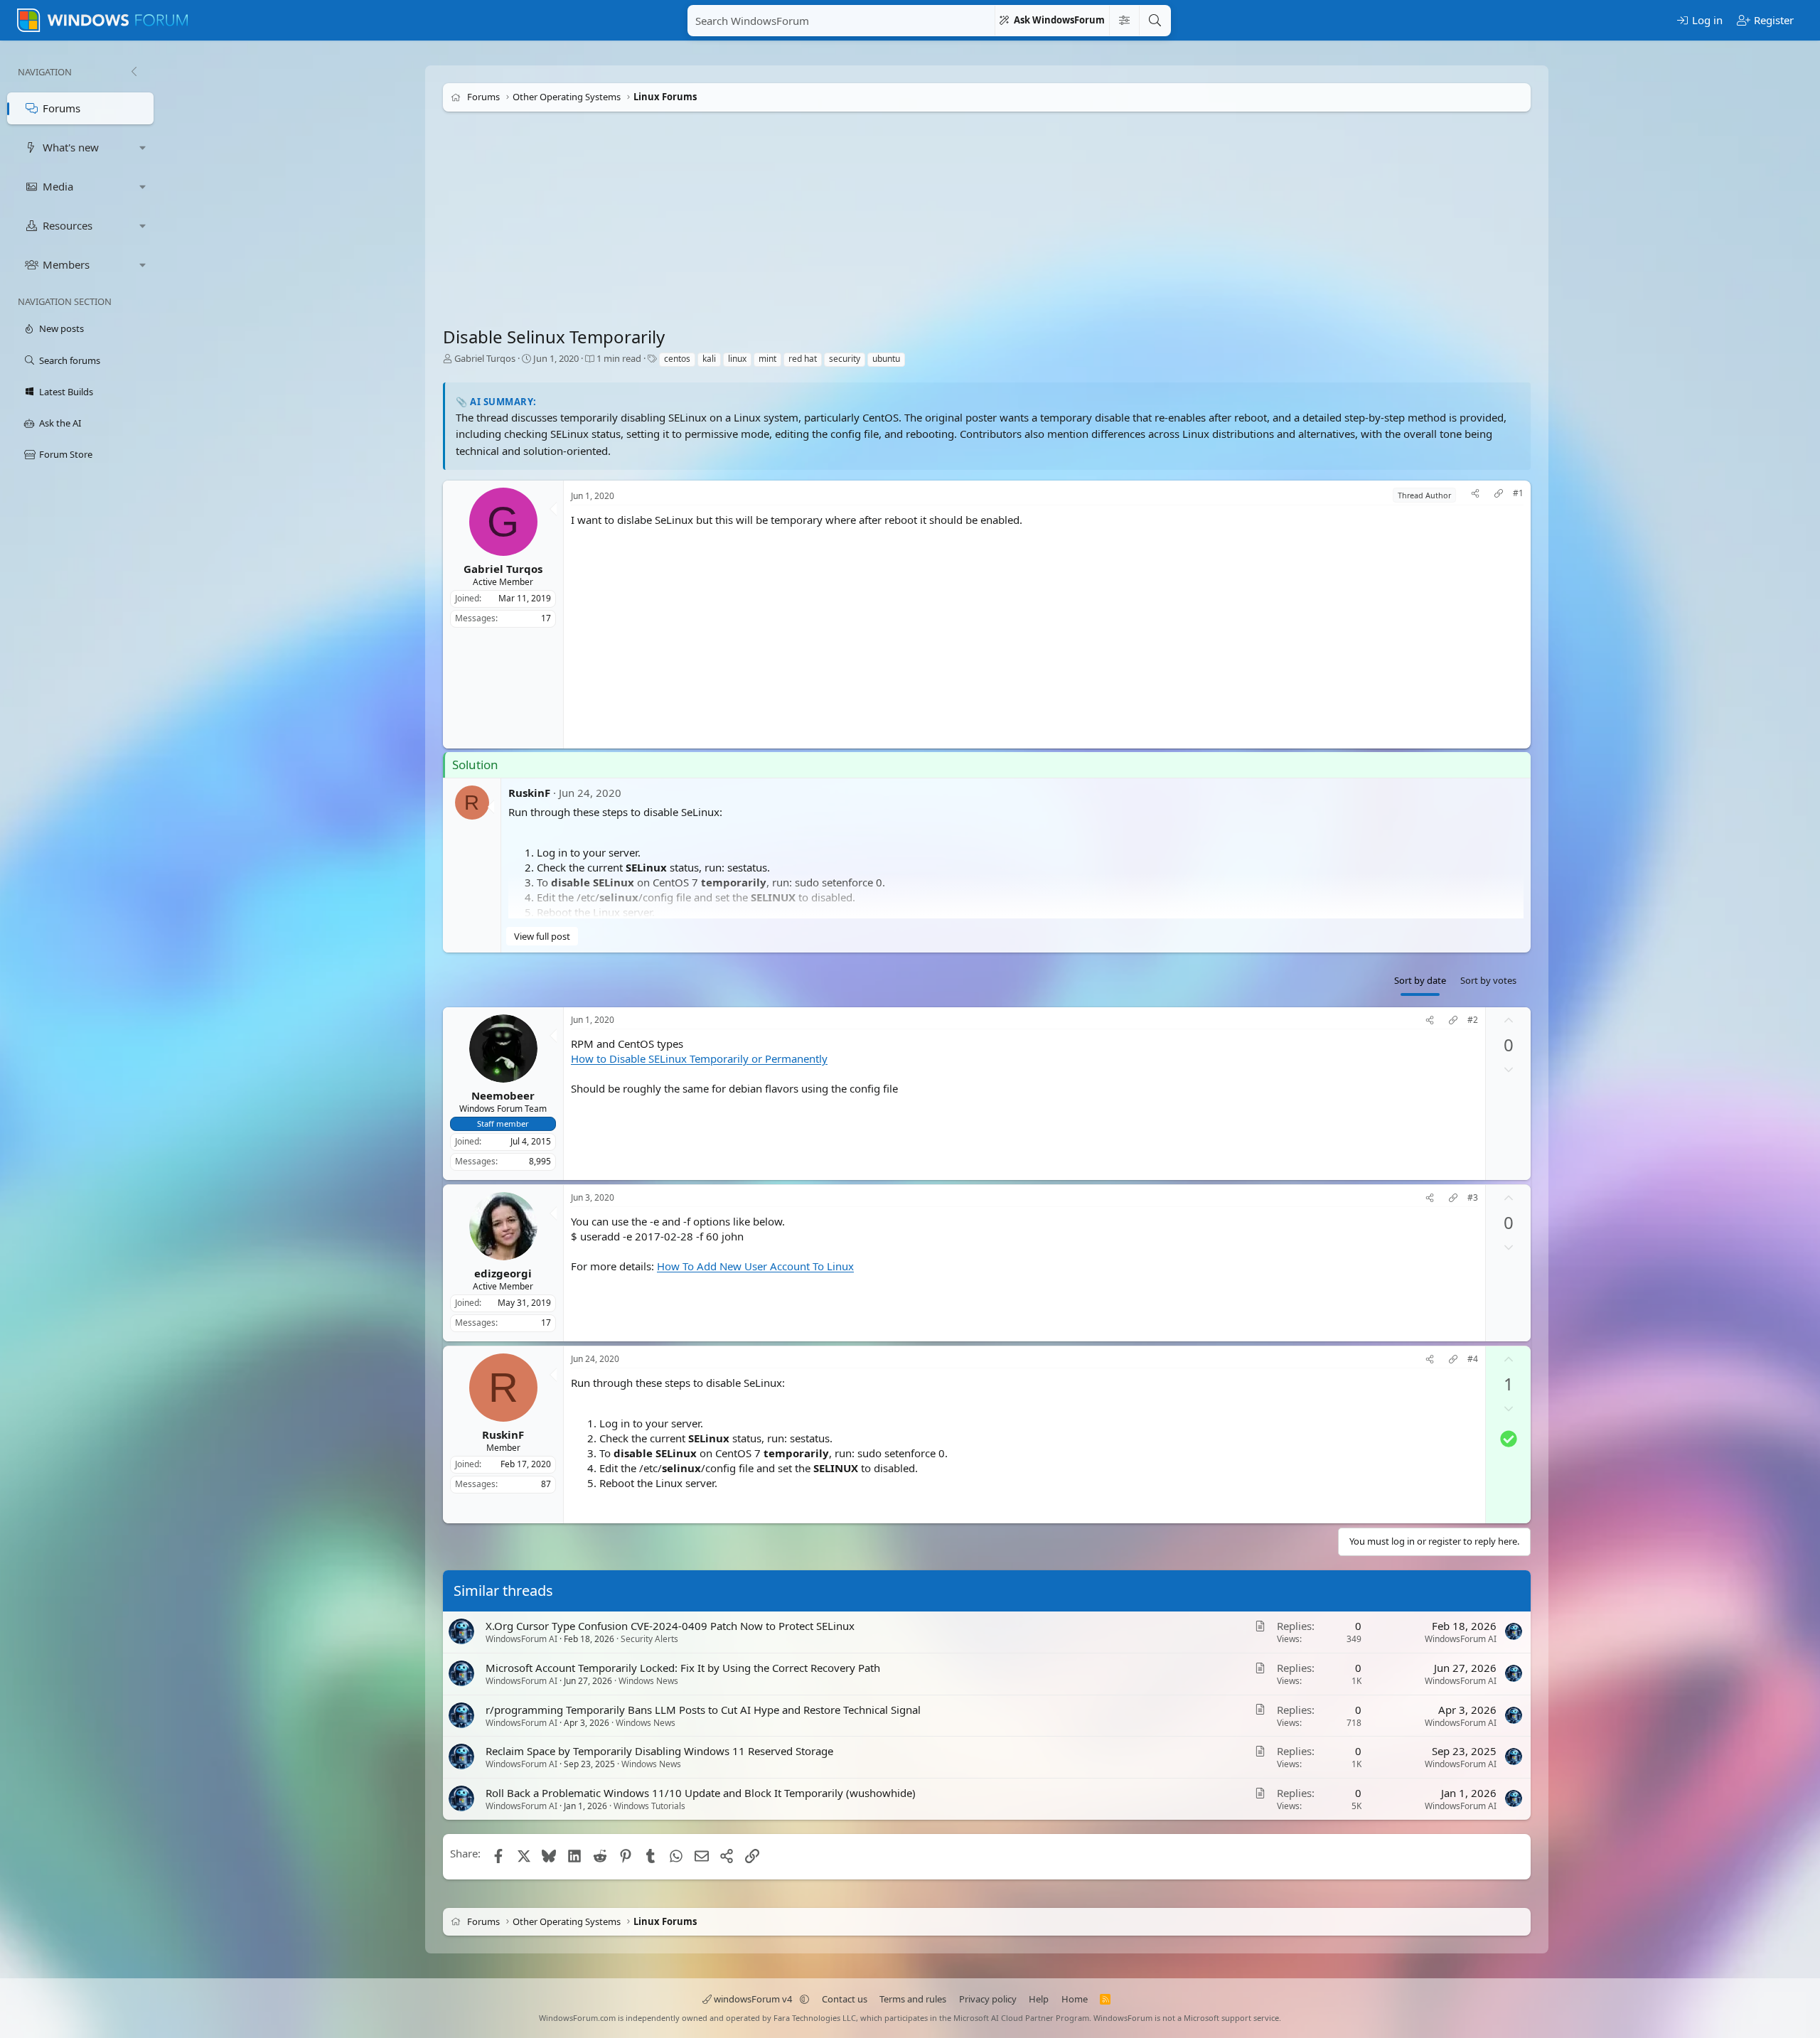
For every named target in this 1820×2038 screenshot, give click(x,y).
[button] (143, 148)
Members (66, 264)
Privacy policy (988, 1999)
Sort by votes (1488, 980)
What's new (71, 147)
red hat (803, 359)
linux (737, 359)
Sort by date (1420, 980)
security (845, 359)
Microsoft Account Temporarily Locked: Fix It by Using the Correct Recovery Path (683, 1667)
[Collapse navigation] (134, 72)
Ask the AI (60, 423)
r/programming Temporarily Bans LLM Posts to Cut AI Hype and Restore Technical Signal (703, 1709)
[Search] (1155, 21)
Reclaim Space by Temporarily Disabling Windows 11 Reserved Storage (659, 1751)
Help (1039, 1999)
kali (709, 359)
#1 (1518, 493)
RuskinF (529, 793)
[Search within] (1124, 21)
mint (767, 359)
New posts (61, 328)
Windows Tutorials (649, 1806)
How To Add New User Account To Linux (755, 1266)
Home (1075, 1999)
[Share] (1475, 495)
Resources (68, 225)
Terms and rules (913, 1999)
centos (677, 359)
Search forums (70, 360)
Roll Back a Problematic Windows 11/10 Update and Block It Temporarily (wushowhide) (701, 1793)
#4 (1473, 1359)
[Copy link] (1499, 495)
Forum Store (66, 454)
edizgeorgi (503, 1272)
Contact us (845, 1999)
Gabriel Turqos (485, 358)
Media (58, 186)
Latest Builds (66, 392)
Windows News (648, 1680)
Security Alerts (649, 1639)
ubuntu (886, 359)
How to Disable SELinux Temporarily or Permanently (699, 1058)
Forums (61, 108)
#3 (1473, 1198)
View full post (542, 936)
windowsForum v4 (753, 1999)
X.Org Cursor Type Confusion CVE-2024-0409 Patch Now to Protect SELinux (670, 1626)
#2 (1473, 1020)
